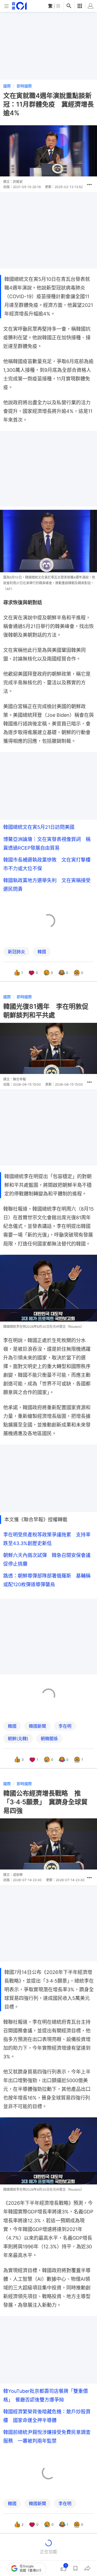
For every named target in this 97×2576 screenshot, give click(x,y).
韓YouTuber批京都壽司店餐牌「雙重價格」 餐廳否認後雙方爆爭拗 (46, 2395)
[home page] (19, 6)
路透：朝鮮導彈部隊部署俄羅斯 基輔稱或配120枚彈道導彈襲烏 (47, 1580)
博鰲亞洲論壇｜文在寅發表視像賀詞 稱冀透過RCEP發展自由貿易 (47, 844)
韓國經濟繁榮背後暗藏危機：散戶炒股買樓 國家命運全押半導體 (47, 2416)
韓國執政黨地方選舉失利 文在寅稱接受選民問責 (47, 885)
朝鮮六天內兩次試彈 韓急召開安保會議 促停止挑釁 (48, 1560)
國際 (7, 86)
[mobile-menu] (6, 6)
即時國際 (24, 86)
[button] (89, 185)
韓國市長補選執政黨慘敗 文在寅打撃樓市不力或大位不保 (47, 864)
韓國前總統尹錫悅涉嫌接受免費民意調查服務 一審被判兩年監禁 (47, 2437)
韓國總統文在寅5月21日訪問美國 (39, 827)
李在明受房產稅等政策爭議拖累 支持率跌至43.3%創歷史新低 (47, 1539)
